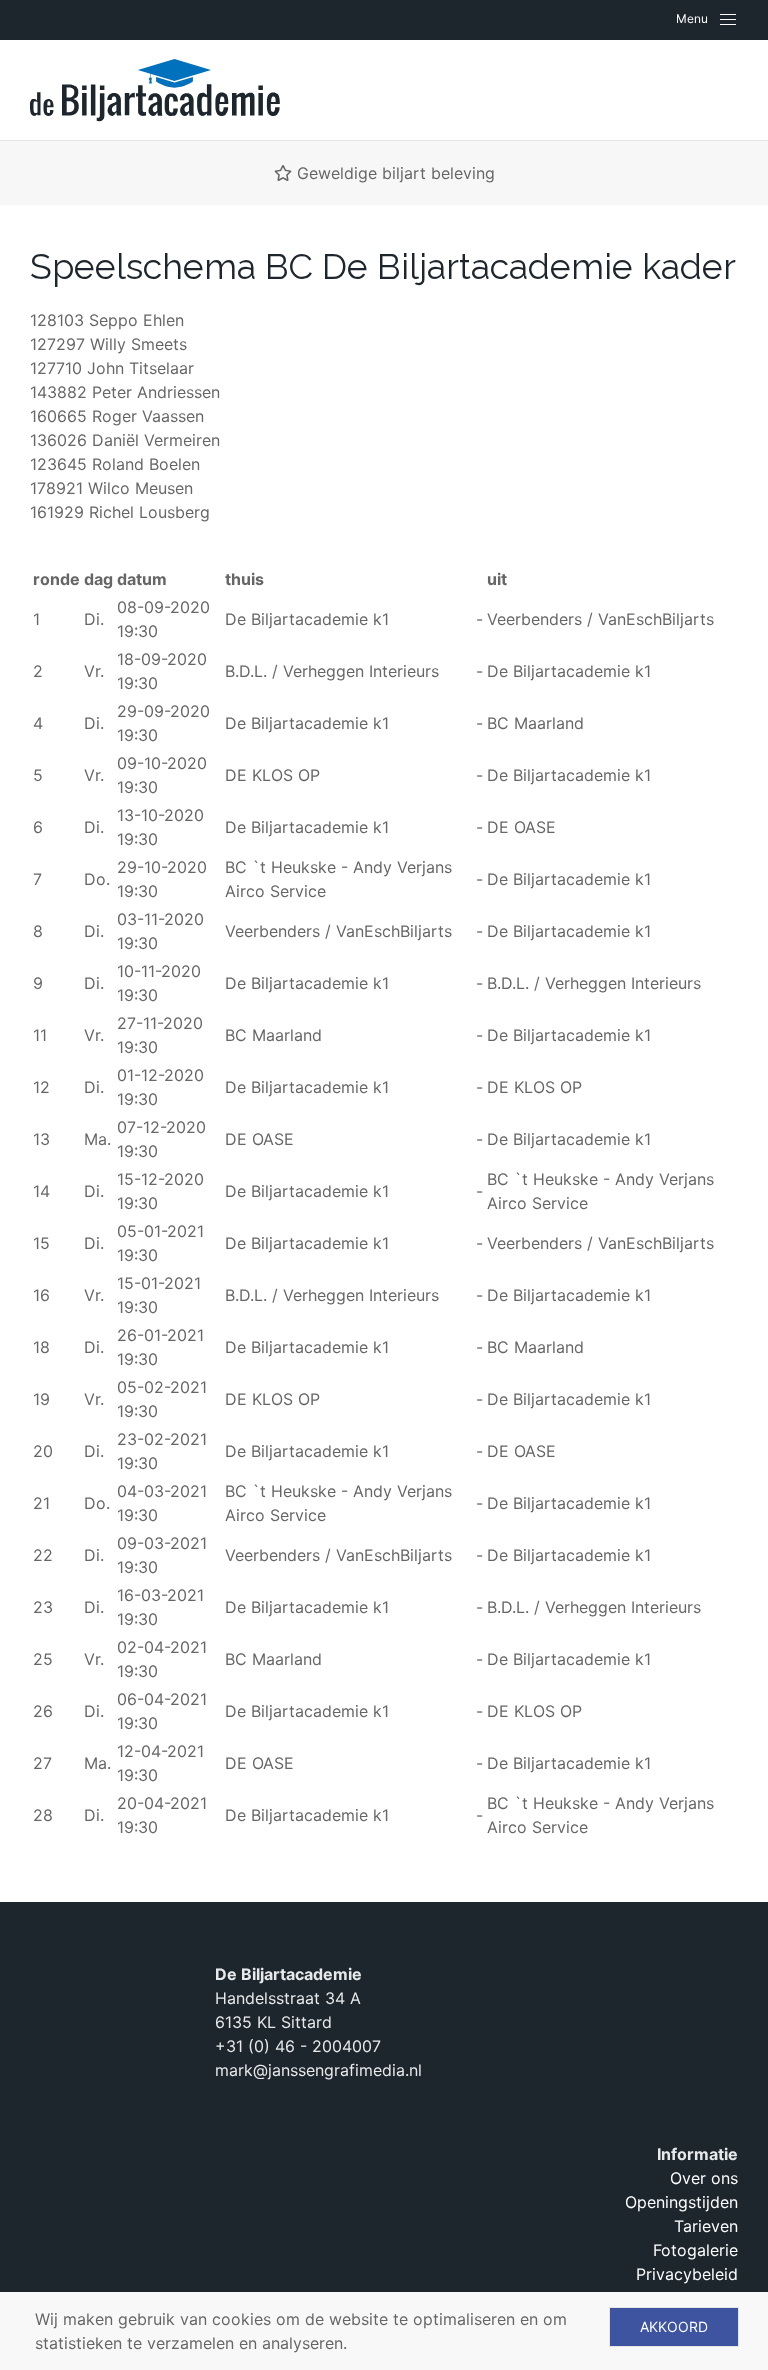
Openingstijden (681, 2202)
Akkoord (674, 2326)
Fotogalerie (695, 2250)
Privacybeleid (687, 2274)
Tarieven (706, 2226)
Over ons (704, 2178)
